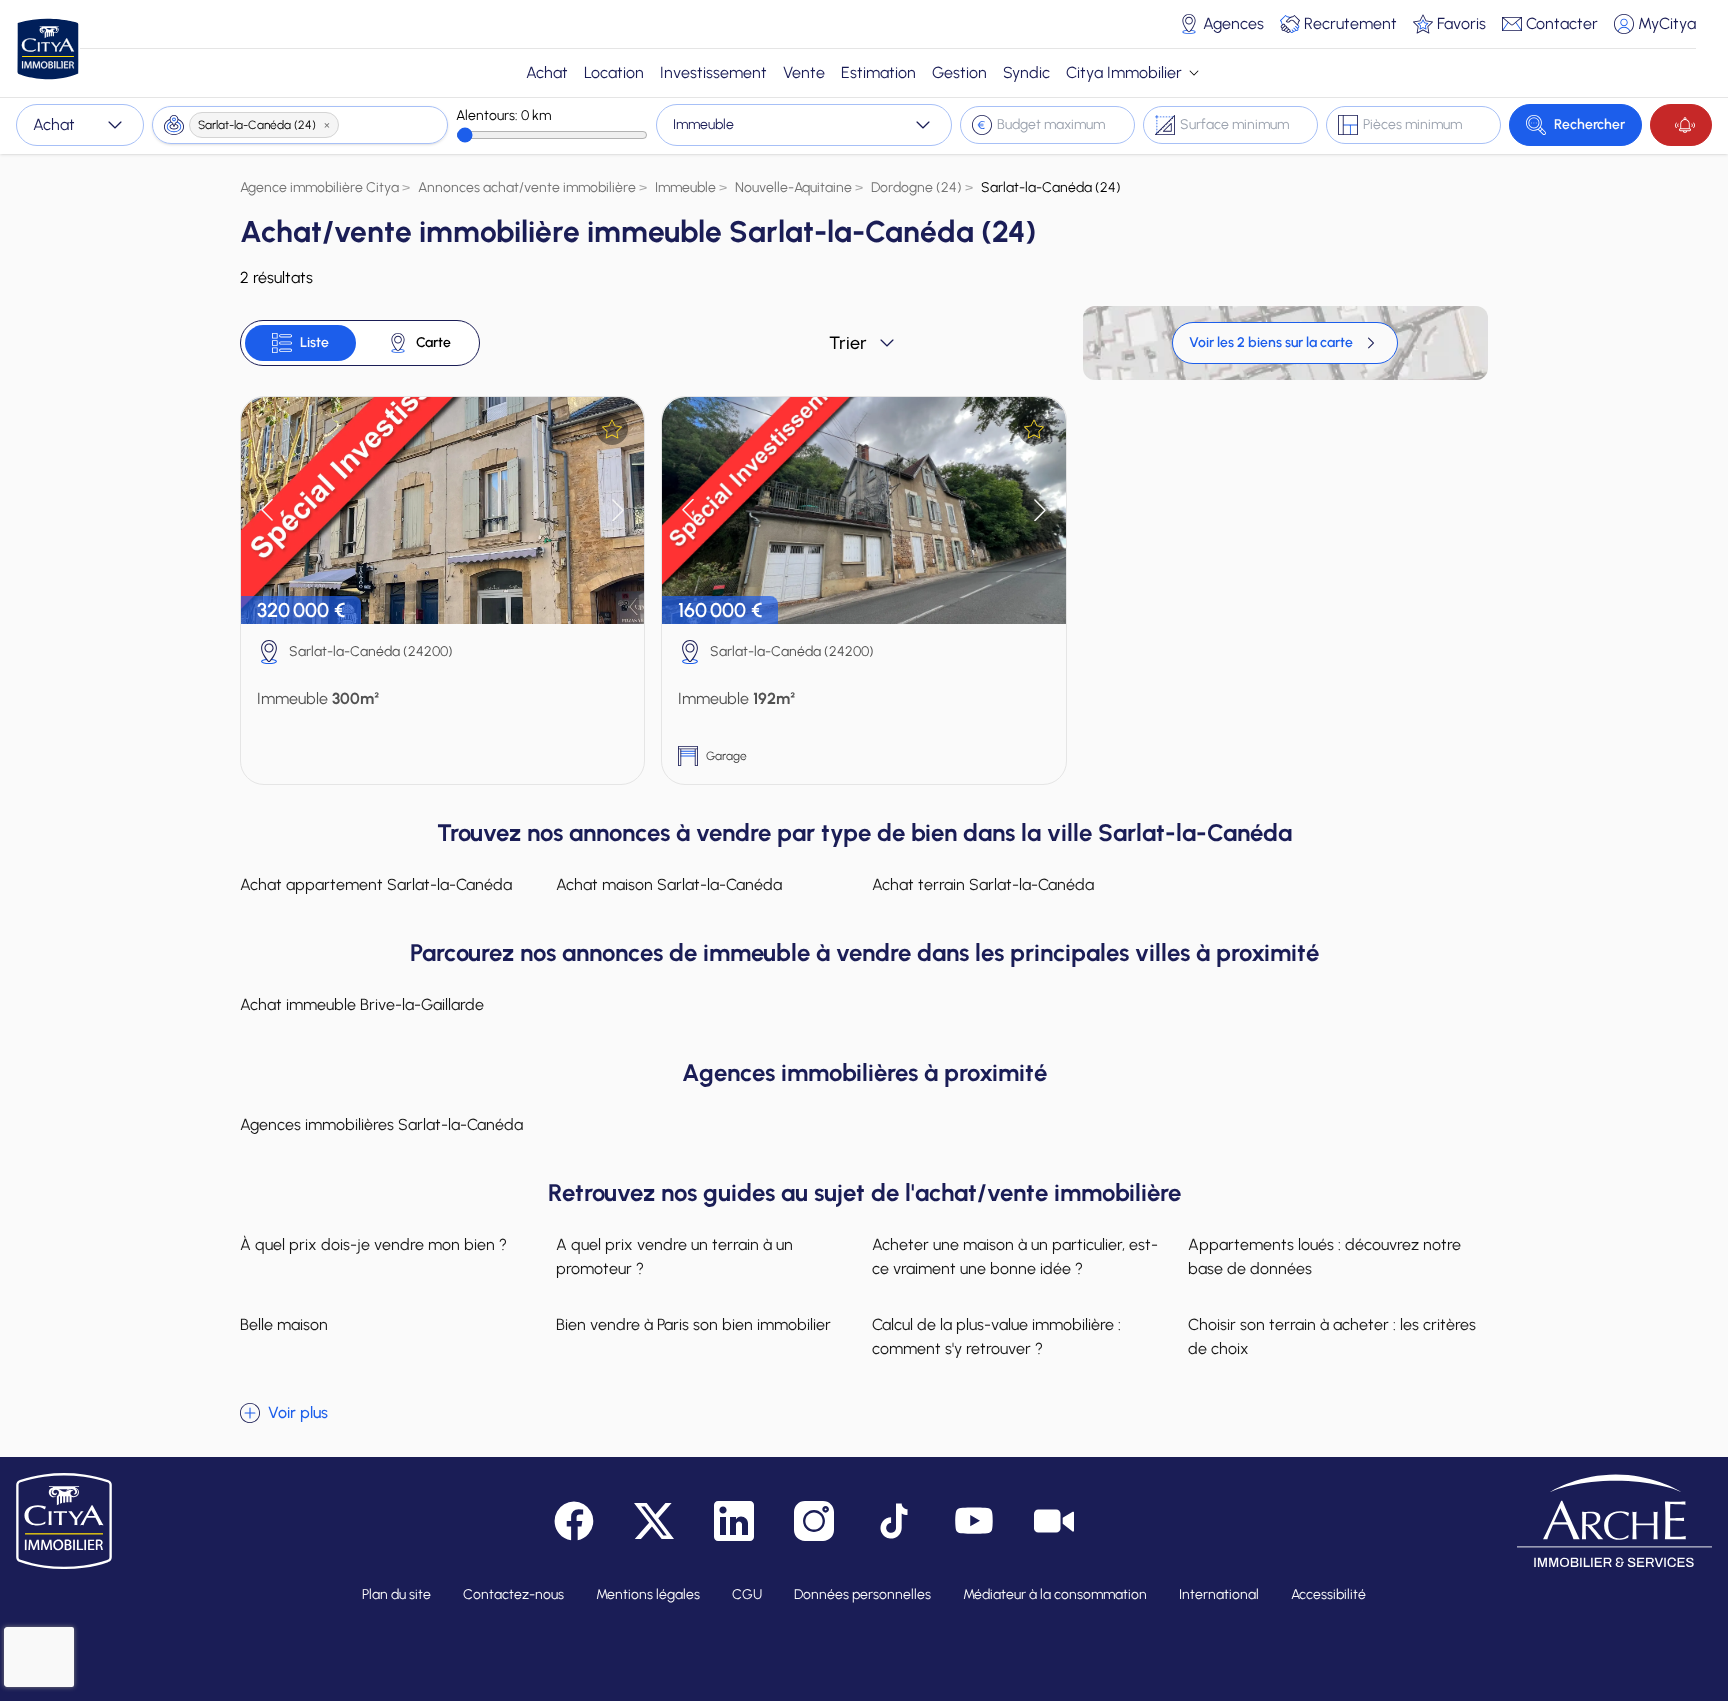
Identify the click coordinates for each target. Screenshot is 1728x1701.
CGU (747, 1594)
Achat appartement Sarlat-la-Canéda (376, 884)
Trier (848, 343)
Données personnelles (862, 1594)
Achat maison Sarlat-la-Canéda (669, 884)
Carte (433, 342)
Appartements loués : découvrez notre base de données (1324, 1256)
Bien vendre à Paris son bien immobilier (693, 1324)
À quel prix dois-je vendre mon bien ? (373, 1244)
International (1219, 1594)
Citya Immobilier (1124, 72)
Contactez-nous (513, 1594)
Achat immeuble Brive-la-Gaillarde (362, 1004)
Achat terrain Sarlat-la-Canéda (983, 884)
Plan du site (396, 1594)
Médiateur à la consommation (1055, 1594)
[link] (1285, 343)
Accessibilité (1328, 1594)
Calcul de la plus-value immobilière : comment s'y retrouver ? (996, 1336)
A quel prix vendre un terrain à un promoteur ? (674, 1256)
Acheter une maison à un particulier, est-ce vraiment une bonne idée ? (1015, 1256)
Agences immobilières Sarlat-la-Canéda (381, 1124)
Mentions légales (648, 1594)
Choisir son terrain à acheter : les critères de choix (1332, 1336)
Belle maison (284, 1324)
